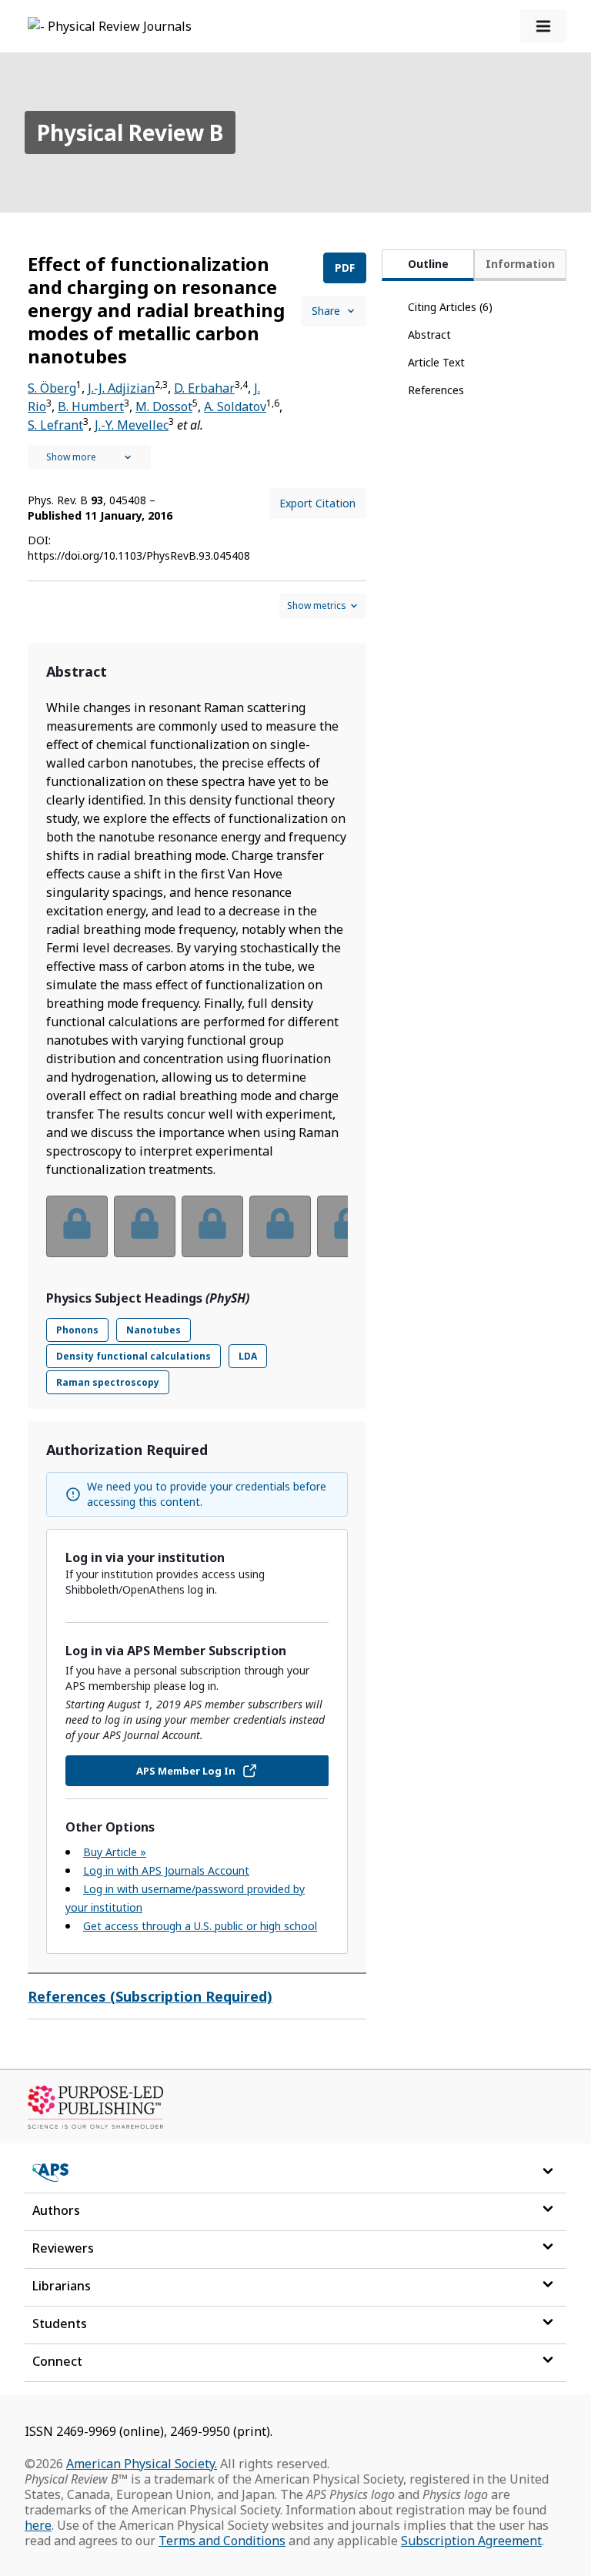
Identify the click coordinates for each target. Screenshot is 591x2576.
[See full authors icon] (89, 457)
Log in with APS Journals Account (166, 1870)
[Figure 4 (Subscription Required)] (280, 1226)
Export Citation (317, 503)
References (436, 390)
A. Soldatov (235, 406)
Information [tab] (520, 264)
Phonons (77, 1330)
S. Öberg (52, 388)
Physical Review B (130, 132)
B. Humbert (91, 406)
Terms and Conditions (222, 2541)
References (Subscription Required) (150, 1996)
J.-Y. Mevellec (132, 425)
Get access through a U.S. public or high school (200, 1926)
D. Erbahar (204, 388)
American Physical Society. (142, 2464)
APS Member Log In (186, 1771)
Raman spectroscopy (108, 1382)
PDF (345, 268)
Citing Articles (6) (450, 307)
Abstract (429, 335)
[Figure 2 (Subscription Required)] (145, 1226)
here (38, 2525)
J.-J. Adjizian (121, 388)
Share (326, 311)
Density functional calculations (134, 1356)
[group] (197, 1236)
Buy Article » (115, 1852)
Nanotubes (154, 1330)
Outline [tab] (428, 264)
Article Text (436, 362)
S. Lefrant (55, 425)
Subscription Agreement (471, 2541)
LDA (248, 1356)
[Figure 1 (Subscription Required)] (77, 1226)
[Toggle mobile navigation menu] (543, 26)
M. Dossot (164, 406)
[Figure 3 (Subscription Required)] (212, 1226)
